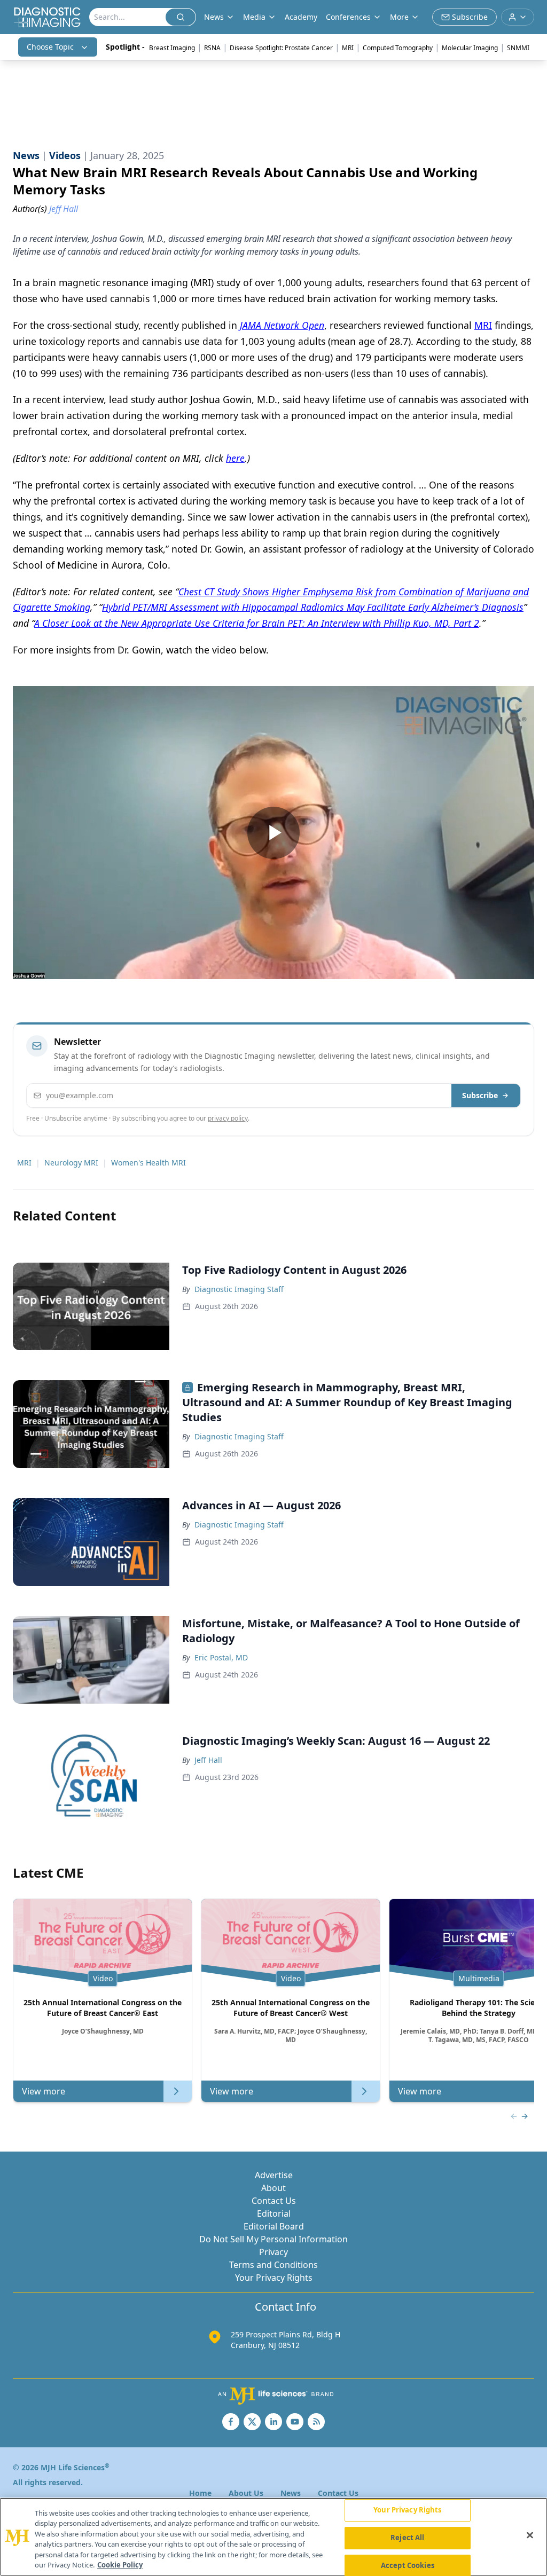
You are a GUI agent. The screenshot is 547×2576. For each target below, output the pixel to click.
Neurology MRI (71, 1163)
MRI (348, 48)
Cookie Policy (120, 2565)
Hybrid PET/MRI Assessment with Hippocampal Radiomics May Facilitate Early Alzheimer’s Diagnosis (313, 607)
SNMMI (518, 48)
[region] (273, 2537)
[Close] (530, 2535)
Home (200, 2493)
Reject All (407, 2538)
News (291, 2493)
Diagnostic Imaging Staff (239, 1289)
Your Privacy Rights (274, 2278)
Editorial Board (274, 2226)
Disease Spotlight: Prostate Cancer (281, 48)
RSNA (212, 48)
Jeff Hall (208, 1760)
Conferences (348, 17)
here (235, 458)
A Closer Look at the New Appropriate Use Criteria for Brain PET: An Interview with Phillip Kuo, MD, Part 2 (257, 623)
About (273, 2188)
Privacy (273, 2252)
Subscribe (480, 1095)
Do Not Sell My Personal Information (273, 2239)
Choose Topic (50, 47)
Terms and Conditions (273, 2265)
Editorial (274, 2213)
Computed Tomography (398, 48)
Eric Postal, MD (221, 1657)
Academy (301, 17)
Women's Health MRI (149, 1163)
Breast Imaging (172, 48)
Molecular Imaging (470, 48)
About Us (246, 2493)
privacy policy (228, 1118)
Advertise (274, 2175)
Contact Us (274, 2201)
